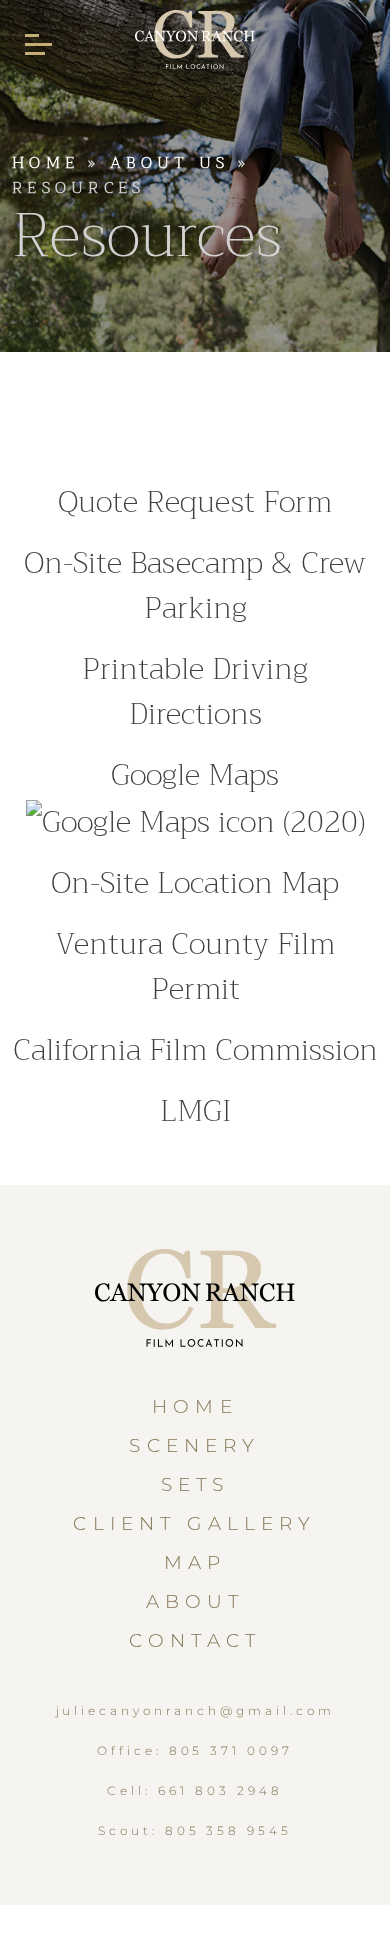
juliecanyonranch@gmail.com (195, 1710)
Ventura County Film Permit (195, 966)
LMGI (195, 1111)
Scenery (194, 1445)
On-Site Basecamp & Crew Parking (195, 585)
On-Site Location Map (195, 883)
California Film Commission (195, 1050)
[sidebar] (38, 45)
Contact (195, 1640)
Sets (195, 1484)
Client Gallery (194, 1523)
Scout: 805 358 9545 (195, 1830)
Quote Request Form (195, 502)
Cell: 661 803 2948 (194, 1790)
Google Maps (195, 775)
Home (45, 163)
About (195, 1601)
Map (195, 1562)
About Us (169, 163)
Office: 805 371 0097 (195, 1750)
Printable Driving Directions (195, 691)
